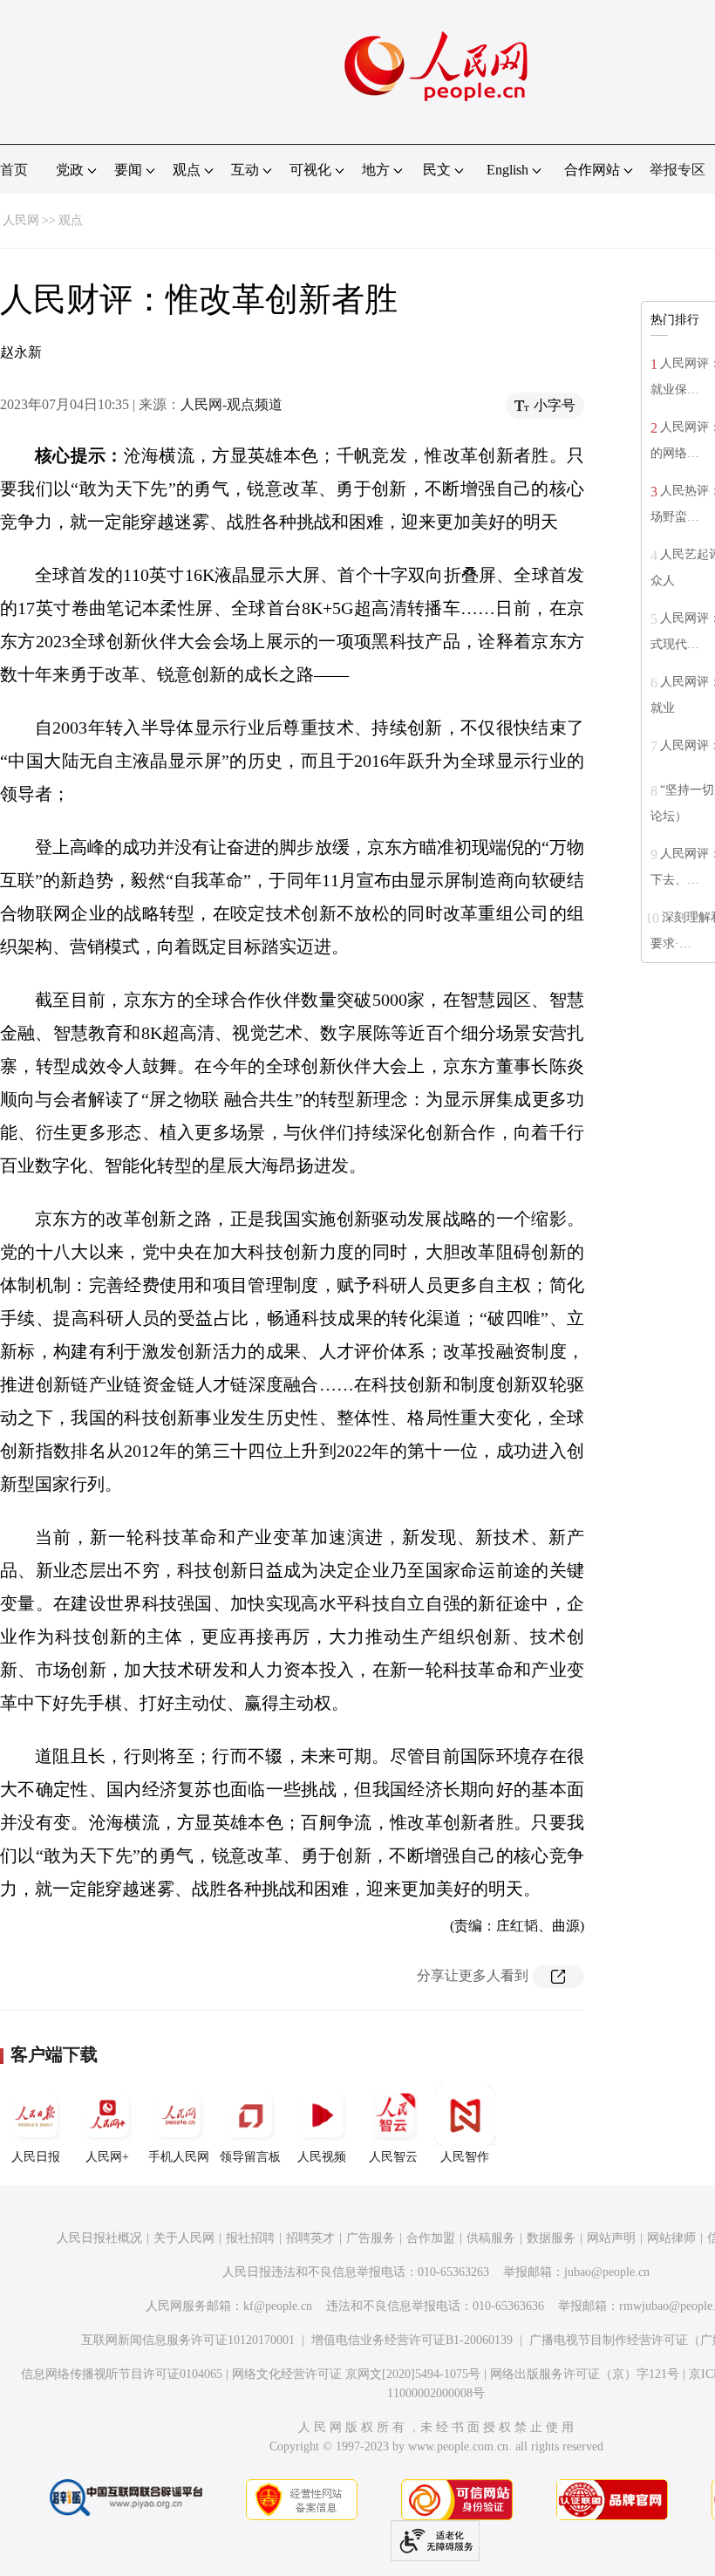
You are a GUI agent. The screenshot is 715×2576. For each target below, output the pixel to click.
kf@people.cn (278, 2306)
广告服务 (371, 2238)
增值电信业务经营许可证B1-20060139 (412, 2340)
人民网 (21, 220)
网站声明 (611, 2238)
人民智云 (393, 2157)
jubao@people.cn (607, 2272)
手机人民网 (179, 2157)
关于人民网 (184, 2238)
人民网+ (107, 2157)
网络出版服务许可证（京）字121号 (585, 2374)
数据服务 (551, 2238)
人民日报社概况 (99, 2238)
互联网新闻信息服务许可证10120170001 (188, 2340)
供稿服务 (491, 2238)
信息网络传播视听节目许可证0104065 (122, 2374)
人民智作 (465, 2157)
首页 (14, 170)
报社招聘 (250, 2238)
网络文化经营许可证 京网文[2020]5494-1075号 (356, 2374)
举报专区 (678, 170)
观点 (71, 220)
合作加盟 (431, 2238)
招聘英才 (310, 2238)
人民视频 (322, 2157)
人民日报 (36, 2157)
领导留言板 (250, 2157)
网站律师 (671, 2238)
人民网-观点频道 (232, 404)
